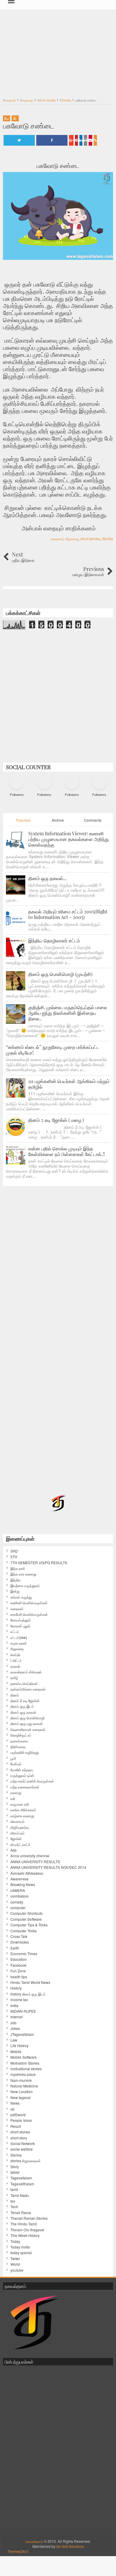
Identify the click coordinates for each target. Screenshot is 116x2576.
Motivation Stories (25, 2063)
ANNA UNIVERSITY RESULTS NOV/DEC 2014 (48, 1867)
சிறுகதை (72, 539)
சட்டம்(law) (19, 1637)
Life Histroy (19, 2046)
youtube (17, 2270)
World (15, 2264)
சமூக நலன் (19, 1643)
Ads (14, 1850)
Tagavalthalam (22, 2184)
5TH (14, 1557)
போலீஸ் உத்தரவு (22, 1770)
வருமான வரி (20, 1804)
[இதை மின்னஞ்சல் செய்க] (90, 140)
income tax (19, 2000)
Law (14, 2040)
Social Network (23, 2144)
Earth (15, 1948)
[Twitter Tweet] (19, 140)
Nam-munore (21, 2080)
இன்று (15, 1591)
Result (16, 2126)
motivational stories (26, 2069)
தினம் (15, 1695)
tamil (14, 2189)
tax (13, 2201)
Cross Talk (19, 1936)
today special (21, 2253)
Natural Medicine (24, 2086)
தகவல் (15, 1666)
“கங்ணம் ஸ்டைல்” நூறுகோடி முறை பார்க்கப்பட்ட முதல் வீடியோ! (53, 1050)
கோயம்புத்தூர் (21, 1620)
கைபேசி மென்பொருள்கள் (29, 1614)
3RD (14, 1551)
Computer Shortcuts (26, 1913)
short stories (90, 539)
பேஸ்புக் (16, 1764)
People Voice (21, 2120)
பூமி (13, 1758)
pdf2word (18, 2115)
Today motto (20, 2247)
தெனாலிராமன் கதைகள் (28, 1729)
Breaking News (23, 1885)
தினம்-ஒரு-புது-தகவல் (27, 1723)
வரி (13, 1799)
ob (12, 2109)
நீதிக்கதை (18, 1747)
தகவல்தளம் (34, 2541)
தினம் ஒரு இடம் (22, 1706)
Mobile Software (23, 2057)
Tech (14, 2207)
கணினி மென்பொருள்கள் (29, 1603)
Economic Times (24, 1954)
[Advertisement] (58, 50)
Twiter (15, 2259)
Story (15, 2167)
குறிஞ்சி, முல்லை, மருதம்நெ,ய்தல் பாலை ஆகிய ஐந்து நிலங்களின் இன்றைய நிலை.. (68, 1013)
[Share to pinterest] (76, 140)
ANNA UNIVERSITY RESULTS (35, 1862)
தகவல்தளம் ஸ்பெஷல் (26, 1672)
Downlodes (20, 1942)
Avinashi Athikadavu (27, 1873)
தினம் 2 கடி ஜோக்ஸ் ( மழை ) (56, 1120)
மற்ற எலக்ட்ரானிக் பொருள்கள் (32, 1781)
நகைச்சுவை (19, 1741)
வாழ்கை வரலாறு (22, 1816)
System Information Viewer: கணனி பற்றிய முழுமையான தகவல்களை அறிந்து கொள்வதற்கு (69, 839)
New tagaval (21, 2098)
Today (15, 2241)
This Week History (25, 2235)
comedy (17, 1902)
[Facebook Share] (52, 140)
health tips (19, 1977)
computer (18, 1908)
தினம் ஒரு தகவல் (23, 1712)
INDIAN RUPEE (23, 2011)
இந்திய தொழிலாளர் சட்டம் (54, 940)
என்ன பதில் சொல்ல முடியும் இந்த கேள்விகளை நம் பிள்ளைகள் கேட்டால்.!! (67, 1151)
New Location (22, 2092)
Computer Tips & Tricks (29, 1925)
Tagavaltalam (21, 2178)
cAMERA (18, 1890)
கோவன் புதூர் (20, 1626)
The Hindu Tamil (24, 2224)
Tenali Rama (21, 2213)
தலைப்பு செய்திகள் (24, 1683)
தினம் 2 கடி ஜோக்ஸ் (25, 1701)
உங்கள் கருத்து (21, 1597)
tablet (15, 2172)
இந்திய (16, 1580)
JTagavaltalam (22, 2034)
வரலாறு (16, 1793)
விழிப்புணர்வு (20, 1827)
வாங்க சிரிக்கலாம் (23, 1810)
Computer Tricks (23, 1931)
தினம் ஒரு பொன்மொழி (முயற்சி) (60, 974)
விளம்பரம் (18, 1833)
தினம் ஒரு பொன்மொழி (28, 1718)
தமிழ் (14, 1677)
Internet (17, 2017)
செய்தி (15, 1655)
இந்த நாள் (18, 1568)
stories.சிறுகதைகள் (26, 2161)
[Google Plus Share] (71, 140)
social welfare (22, 2149)
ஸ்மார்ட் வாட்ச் (20, 1844)
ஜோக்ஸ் (16, 1839)
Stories (107, 539)
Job (13, 2023)
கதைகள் (57, 539)
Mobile (16, 2052)
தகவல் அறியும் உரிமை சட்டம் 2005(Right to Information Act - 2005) (68, 914)
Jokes (15, 2028)
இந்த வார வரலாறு (23, 1574)
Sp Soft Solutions (70, 2546)
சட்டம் (15, 1632)
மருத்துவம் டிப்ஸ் (22, 1775)
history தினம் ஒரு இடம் (28, 1994)
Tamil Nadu (20, 2195)
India (14, 2006)
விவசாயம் (18, 1821)
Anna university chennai (30, 1856)
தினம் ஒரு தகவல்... (47, 878)
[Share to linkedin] (81, 140)
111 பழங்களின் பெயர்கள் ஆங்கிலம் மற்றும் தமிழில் (69, 1084)
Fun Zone (18, 1971)
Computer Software (26, 1919)
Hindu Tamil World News (30, 1982)
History (16, 1988)
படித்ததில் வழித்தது (25, 1752)
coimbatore (19, 1896)
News (15, 2103)
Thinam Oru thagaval (27, 2230)
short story (19, 2138)
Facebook (18, 1965)
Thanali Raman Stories (29, 2218)
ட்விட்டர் (16, 1660)
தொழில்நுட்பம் (21, 1735)
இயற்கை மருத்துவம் (25, 1586)
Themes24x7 (18, 2551)
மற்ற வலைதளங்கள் (25, 1787)
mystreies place (23, 2074)
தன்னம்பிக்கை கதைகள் (28, 1689)
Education (19, 1959)
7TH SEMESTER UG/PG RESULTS (39, 1563)
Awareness (19, 1879)
